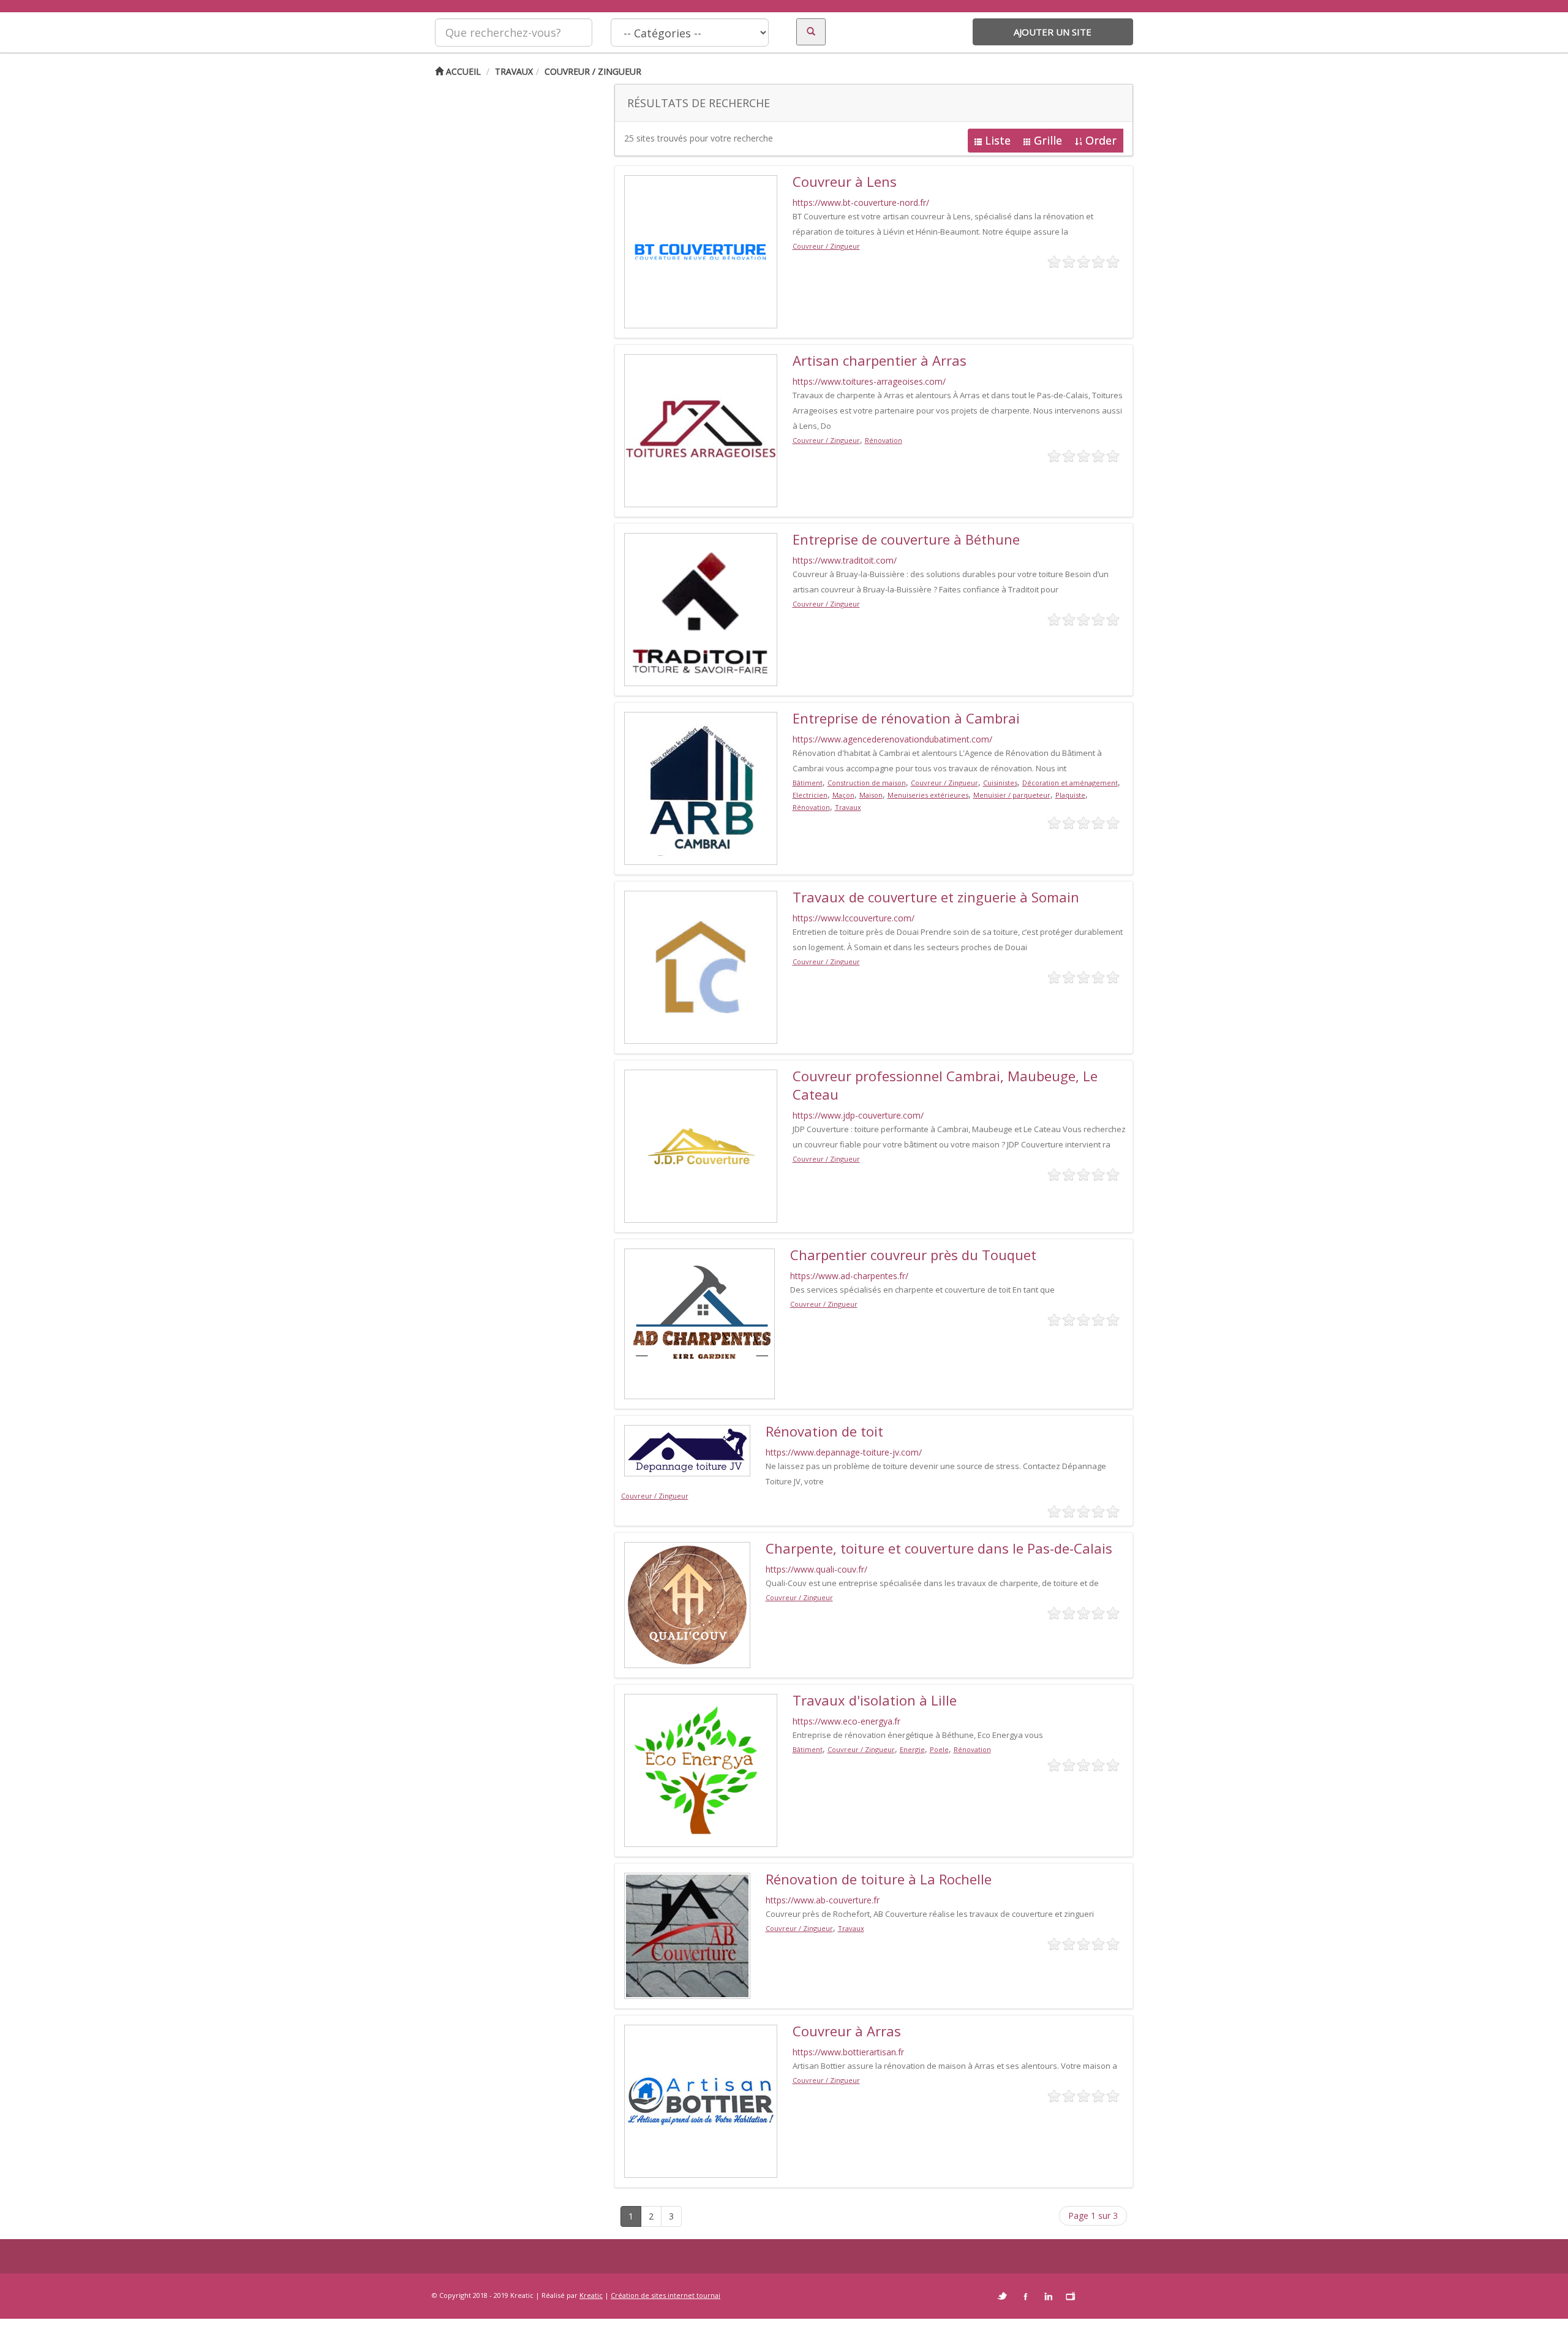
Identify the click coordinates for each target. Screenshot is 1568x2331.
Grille (1048, 140)
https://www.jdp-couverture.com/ (858, 1115)
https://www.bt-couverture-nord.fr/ (861, 202)
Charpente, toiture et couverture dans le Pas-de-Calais (939, 1548)
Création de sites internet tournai (665, 2295)
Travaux (514, 71)
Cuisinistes (1000, 783)
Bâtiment (808, 783)
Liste (998, 140)
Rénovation (884, 440)
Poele (939, 1749)
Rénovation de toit (824, 1431)
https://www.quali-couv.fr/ (816, 1569)
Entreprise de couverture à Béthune (906, 539)
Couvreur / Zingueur (593, 71)
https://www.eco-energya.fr (846, 1721)
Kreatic (591, 2295)
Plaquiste (1070, 795)
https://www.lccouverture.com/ (854, 918)
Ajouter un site (1053, 32)
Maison (871, 795)
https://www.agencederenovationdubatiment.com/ (892, 739)
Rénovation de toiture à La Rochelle (879, 1879)
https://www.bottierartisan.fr (848, 2052)
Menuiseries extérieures (928, 795)
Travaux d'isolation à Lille (875, 1700)
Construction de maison (867, 783)
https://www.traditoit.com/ (845, 560)
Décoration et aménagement (1070, 783)
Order (1101, 140)
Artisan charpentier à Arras (880, 360)
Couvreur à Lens (845, 181)
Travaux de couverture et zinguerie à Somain (936, 897)
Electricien (810, 795)
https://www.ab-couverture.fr (823, 1900)
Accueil (462, 71)
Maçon (843, 795)
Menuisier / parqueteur (1012, 795)
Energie (912, 1749)
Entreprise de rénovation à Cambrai (906, 718)
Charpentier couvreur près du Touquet (913, 1255)
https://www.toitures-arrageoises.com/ (869, 381)
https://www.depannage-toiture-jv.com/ (844, 1452)
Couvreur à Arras (847, 2031)
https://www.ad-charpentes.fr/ (849, 1276)
